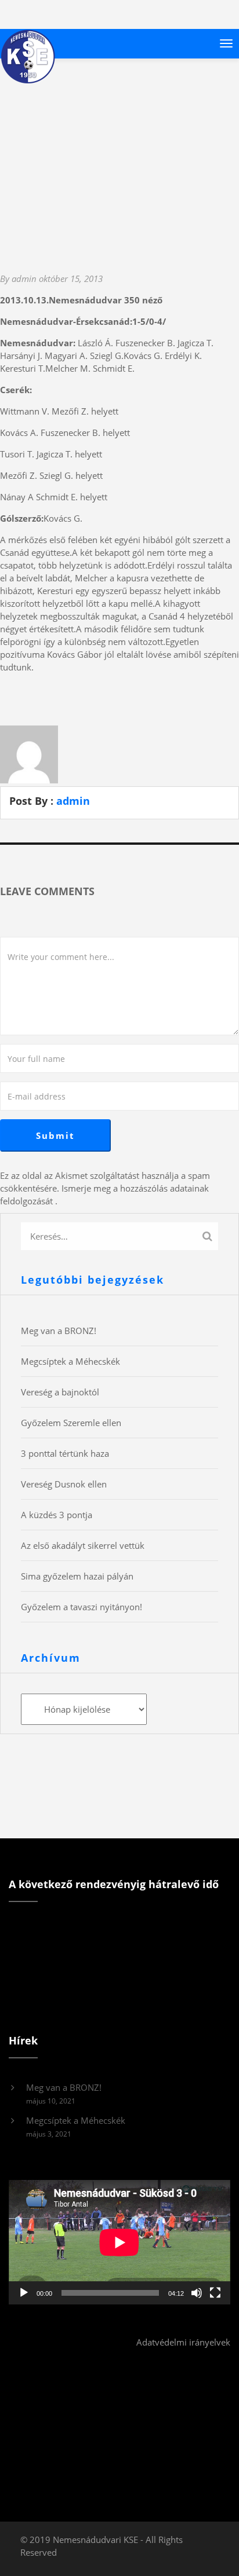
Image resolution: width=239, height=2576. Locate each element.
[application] (119, 2242)
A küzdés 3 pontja (57, 1515)
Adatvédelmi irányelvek (183, 2342)
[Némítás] (197, 2293)
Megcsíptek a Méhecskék (70, 1361)
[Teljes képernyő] (215, 2293)
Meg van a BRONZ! (59, 1331)
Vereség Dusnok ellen (64, 1484)
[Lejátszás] (24, 2293)
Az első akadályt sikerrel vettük (83, 1545)
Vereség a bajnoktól (60, 1392)
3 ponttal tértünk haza (65, 1453)
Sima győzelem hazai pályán (77, 1576)
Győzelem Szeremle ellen (71, 1423)
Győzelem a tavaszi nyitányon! (82, 1607)
